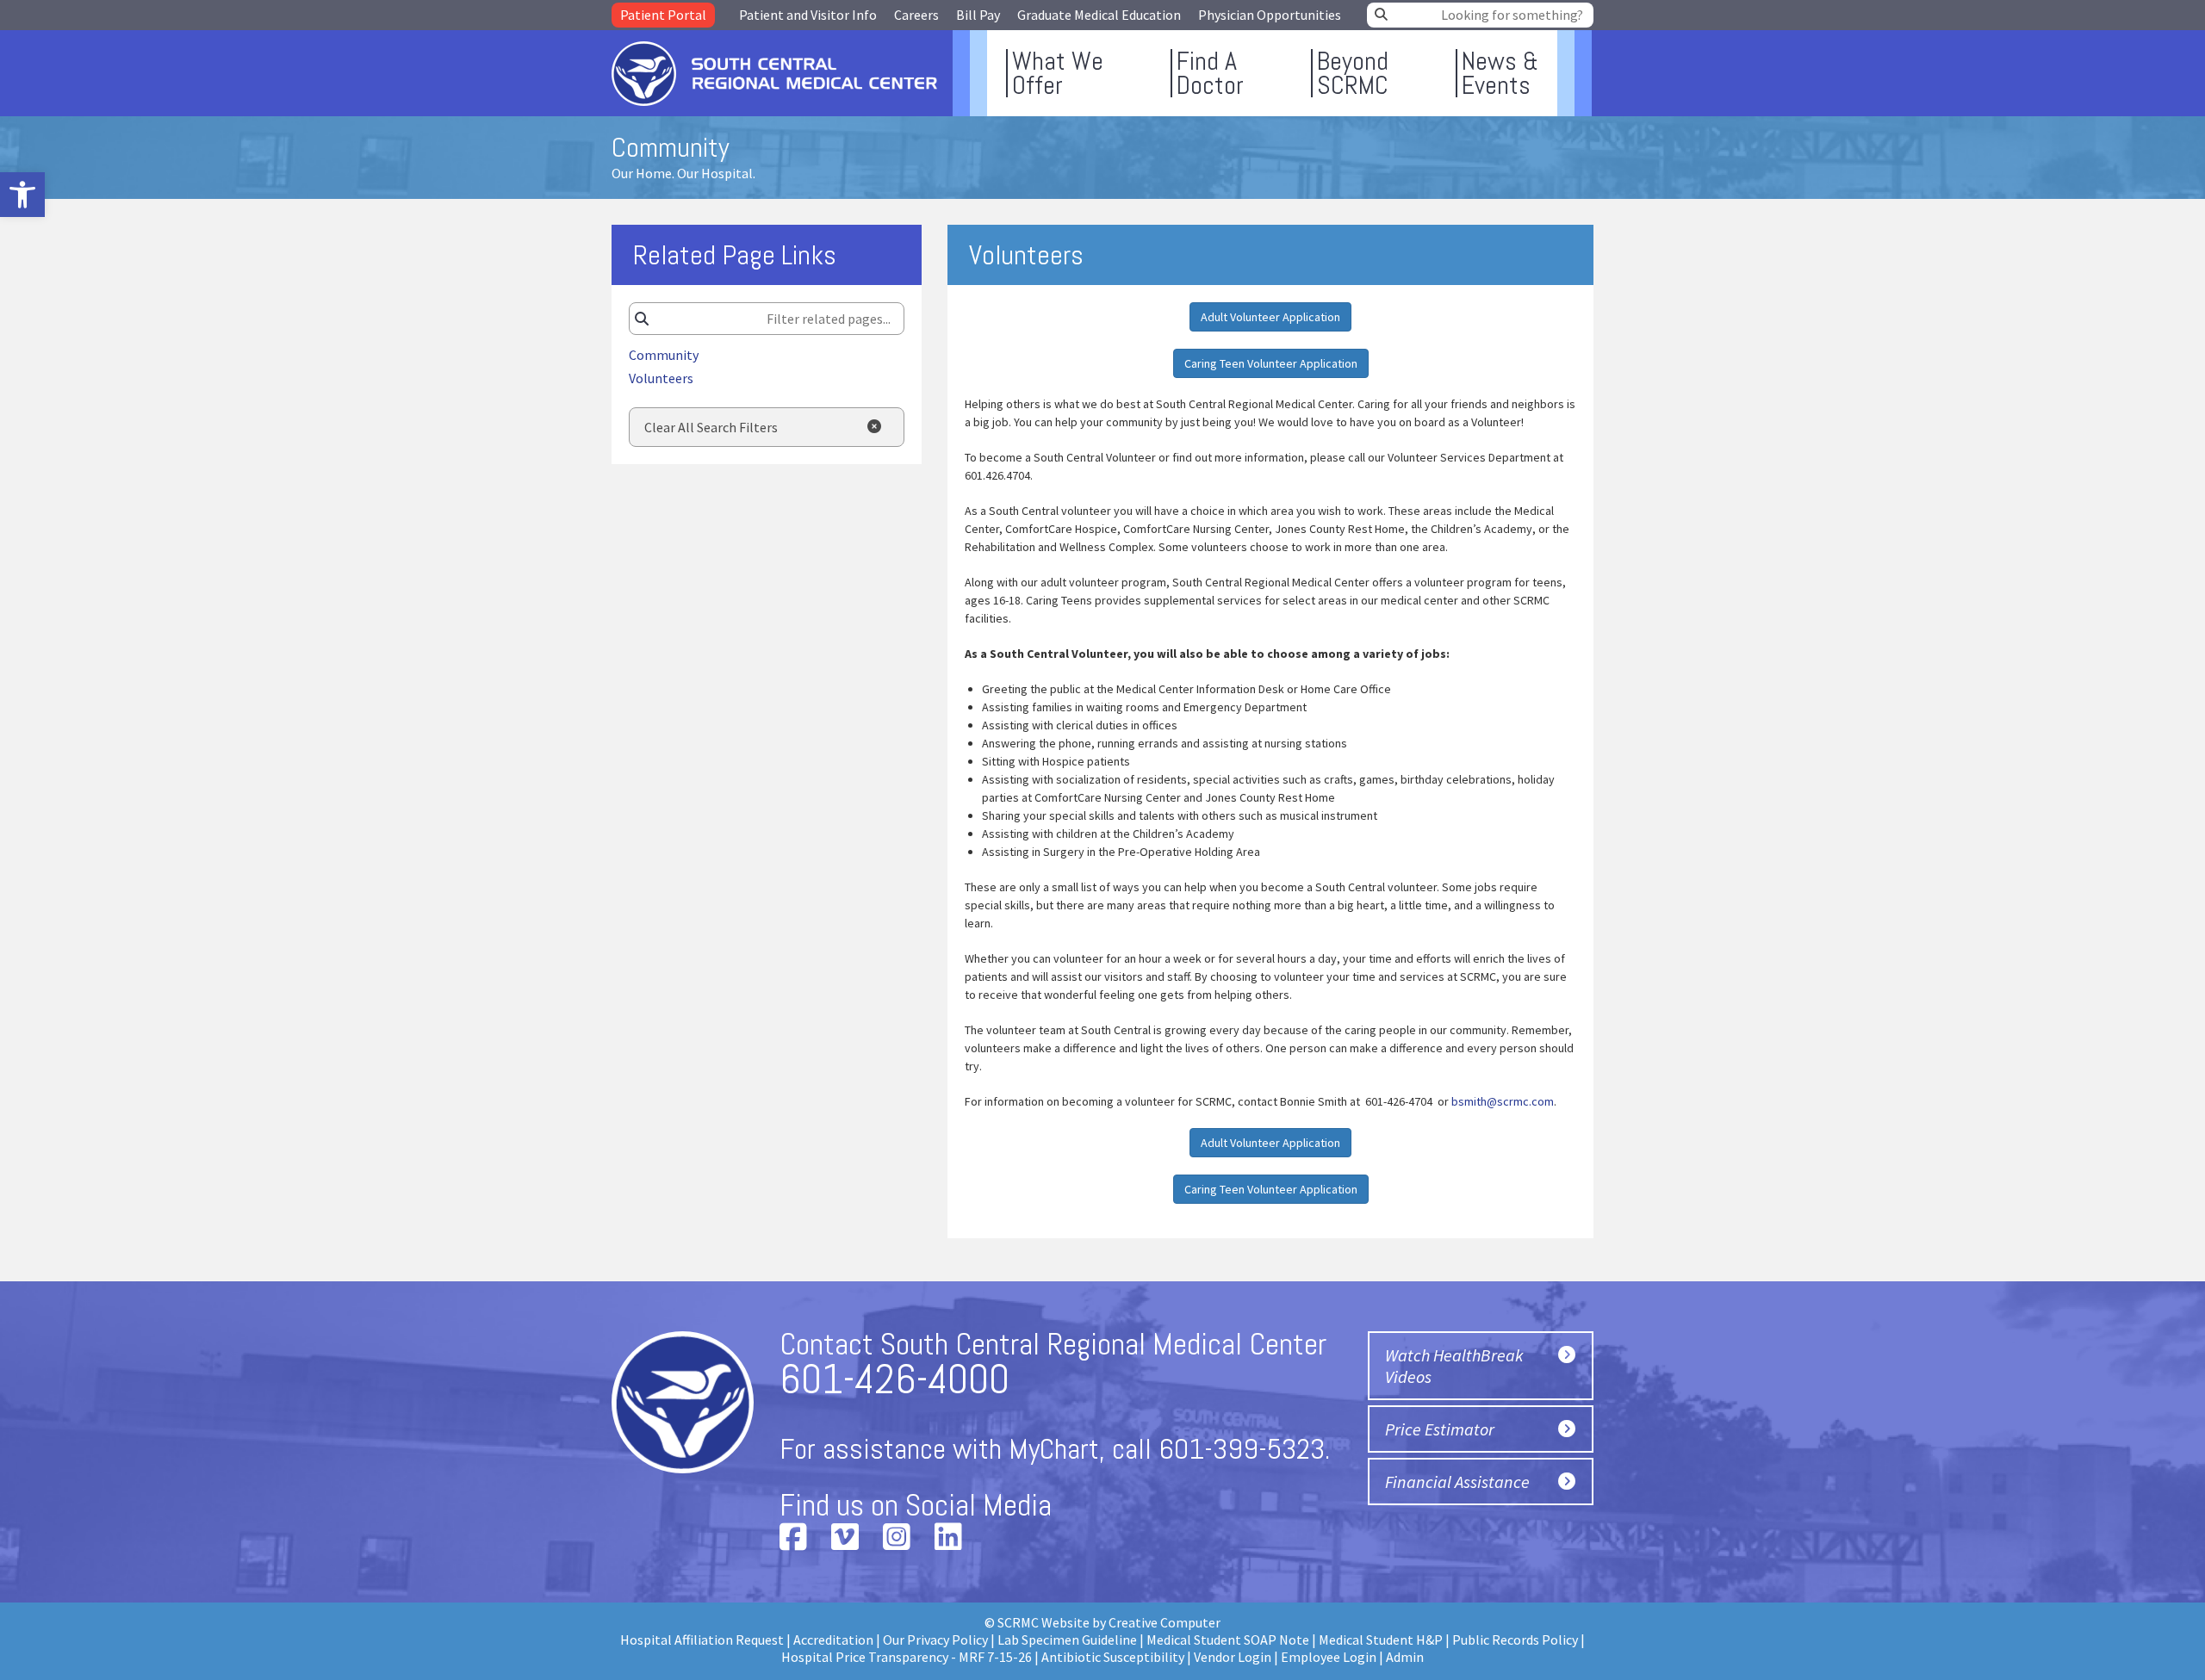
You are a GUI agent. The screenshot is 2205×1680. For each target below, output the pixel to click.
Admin (1405, 1657)
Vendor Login (1233, 1657)
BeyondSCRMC (1353, 73)
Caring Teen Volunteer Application (1271, 363)
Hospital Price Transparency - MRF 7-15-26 (907, 1657)
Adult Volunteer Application (1270, 317)
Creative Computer (1165, 1622)
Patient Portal (663, 15)
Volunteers (661, 378)
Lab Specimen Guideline (1067, 1640)
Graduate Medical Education (1099, 15)
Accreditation (833, 1640)
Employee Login (1329, 1657)
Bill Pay (978, 15)
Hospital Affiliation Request (702, 1640)
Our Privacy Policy (935, 1640)
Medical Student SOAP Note (1228, 1640)
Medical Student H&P (1381, 1640)
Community (664, 355)
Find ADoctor (1210, 73)
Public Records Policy (1515, 1640)
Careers (916, 15)
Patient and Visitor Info (808, 15)
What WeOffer (1058, 73)
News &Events (1500, 73)
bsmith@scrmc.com (1503, 1101)
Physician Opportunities (1270, 15)
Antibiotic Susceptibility (1113, 1657)
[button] (22, 195)
